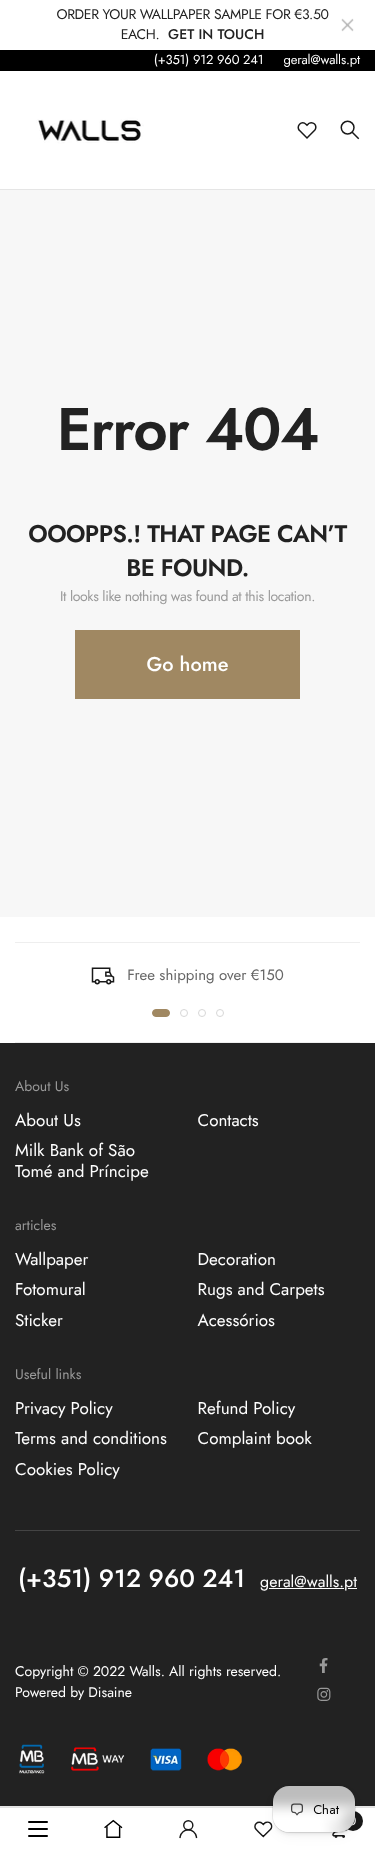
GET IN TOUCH (216, 35)
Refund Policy (247, 1409)
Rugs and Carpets (261, 1290)
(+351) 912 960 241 (209, 59)
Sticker (39, 1320)
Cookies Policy (67, 1469)
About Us (48, 1121)
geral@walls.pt (321, 59)
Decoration (237, 1260)
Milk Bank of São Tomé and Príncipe (82, 1161)
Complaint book (255, 1439)
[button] (161, 1013)
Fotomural (50, 1290)
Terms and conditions (91, 1439)
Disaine (110, 1693)
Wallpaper (51, 1260)
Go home (188, 664)
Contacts (228, 1121)
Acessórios (236, 1320)
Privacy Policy (64, 1409)
